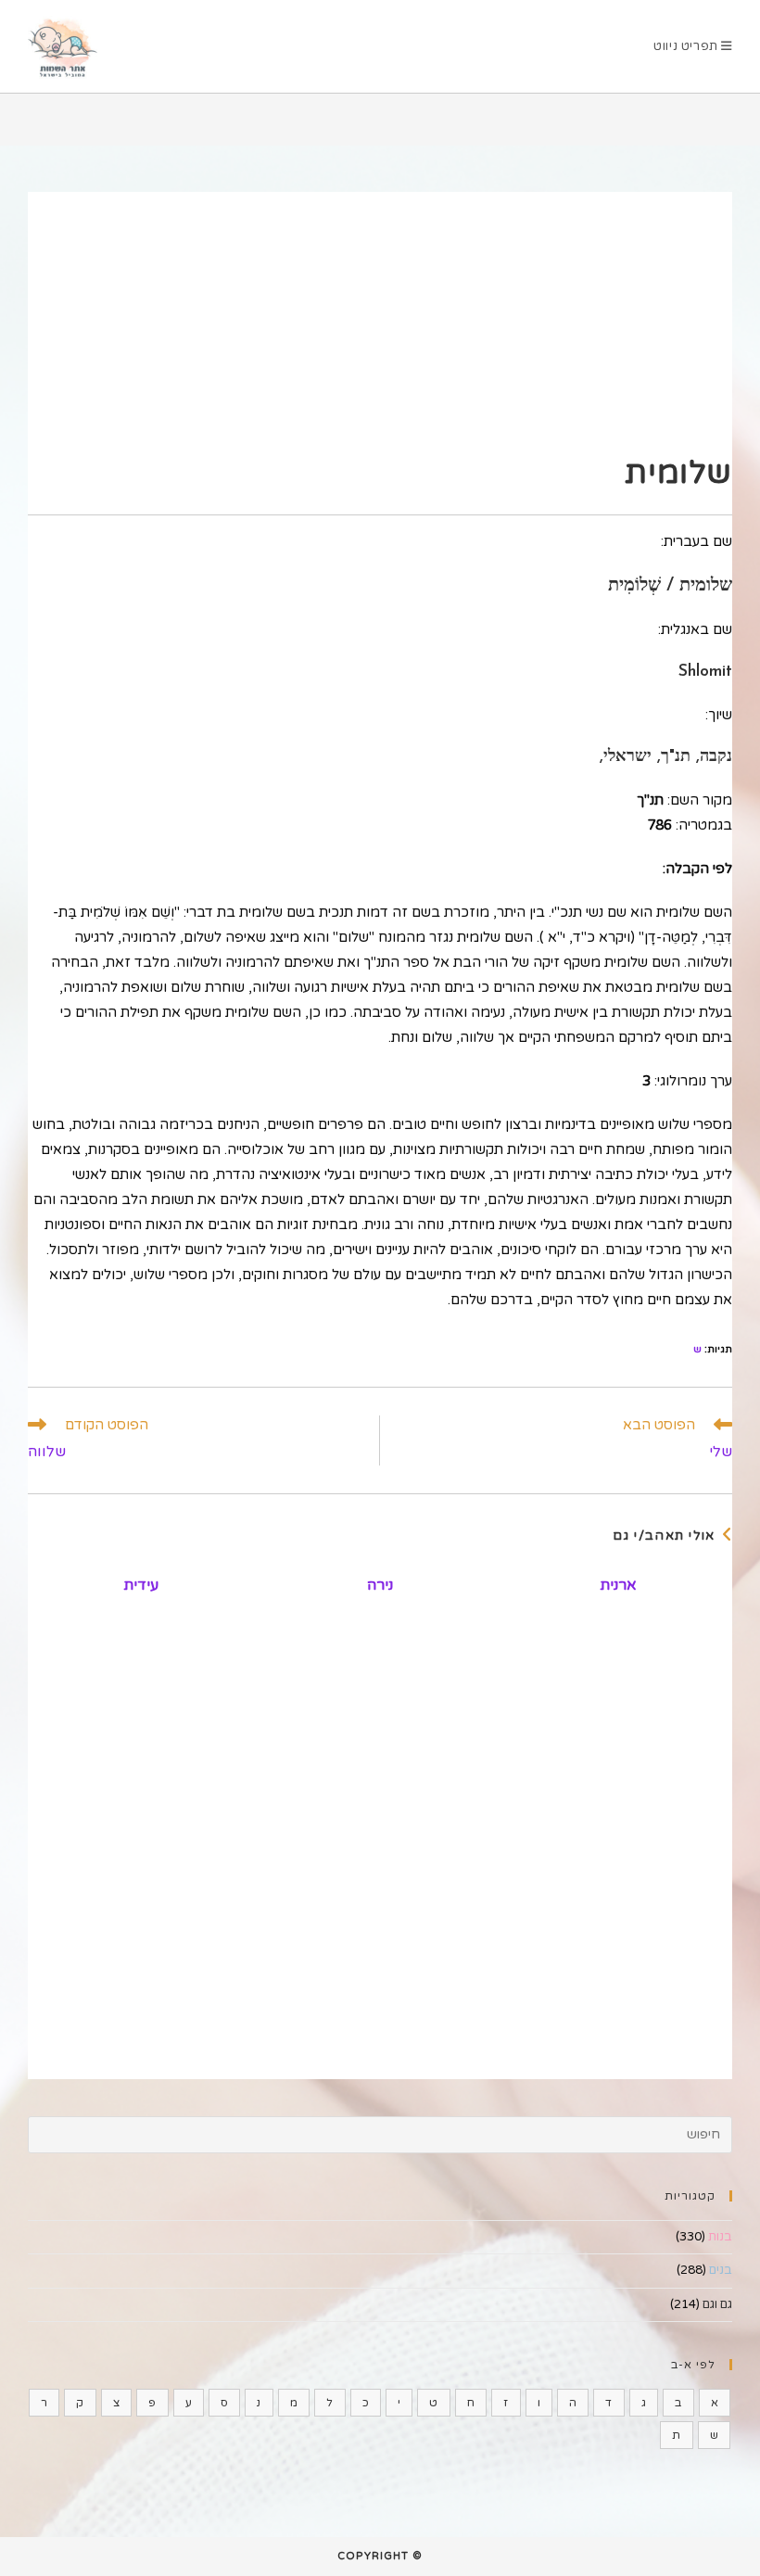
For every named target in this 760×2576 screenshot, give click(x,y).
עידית (141, 1585)
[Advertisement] (380, 322)
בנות (720, 2237)
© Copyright (380, 2556)
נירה (380, 1585)
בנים (721, 2270)
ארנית (618, 1585)
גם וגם (717, 2304)
